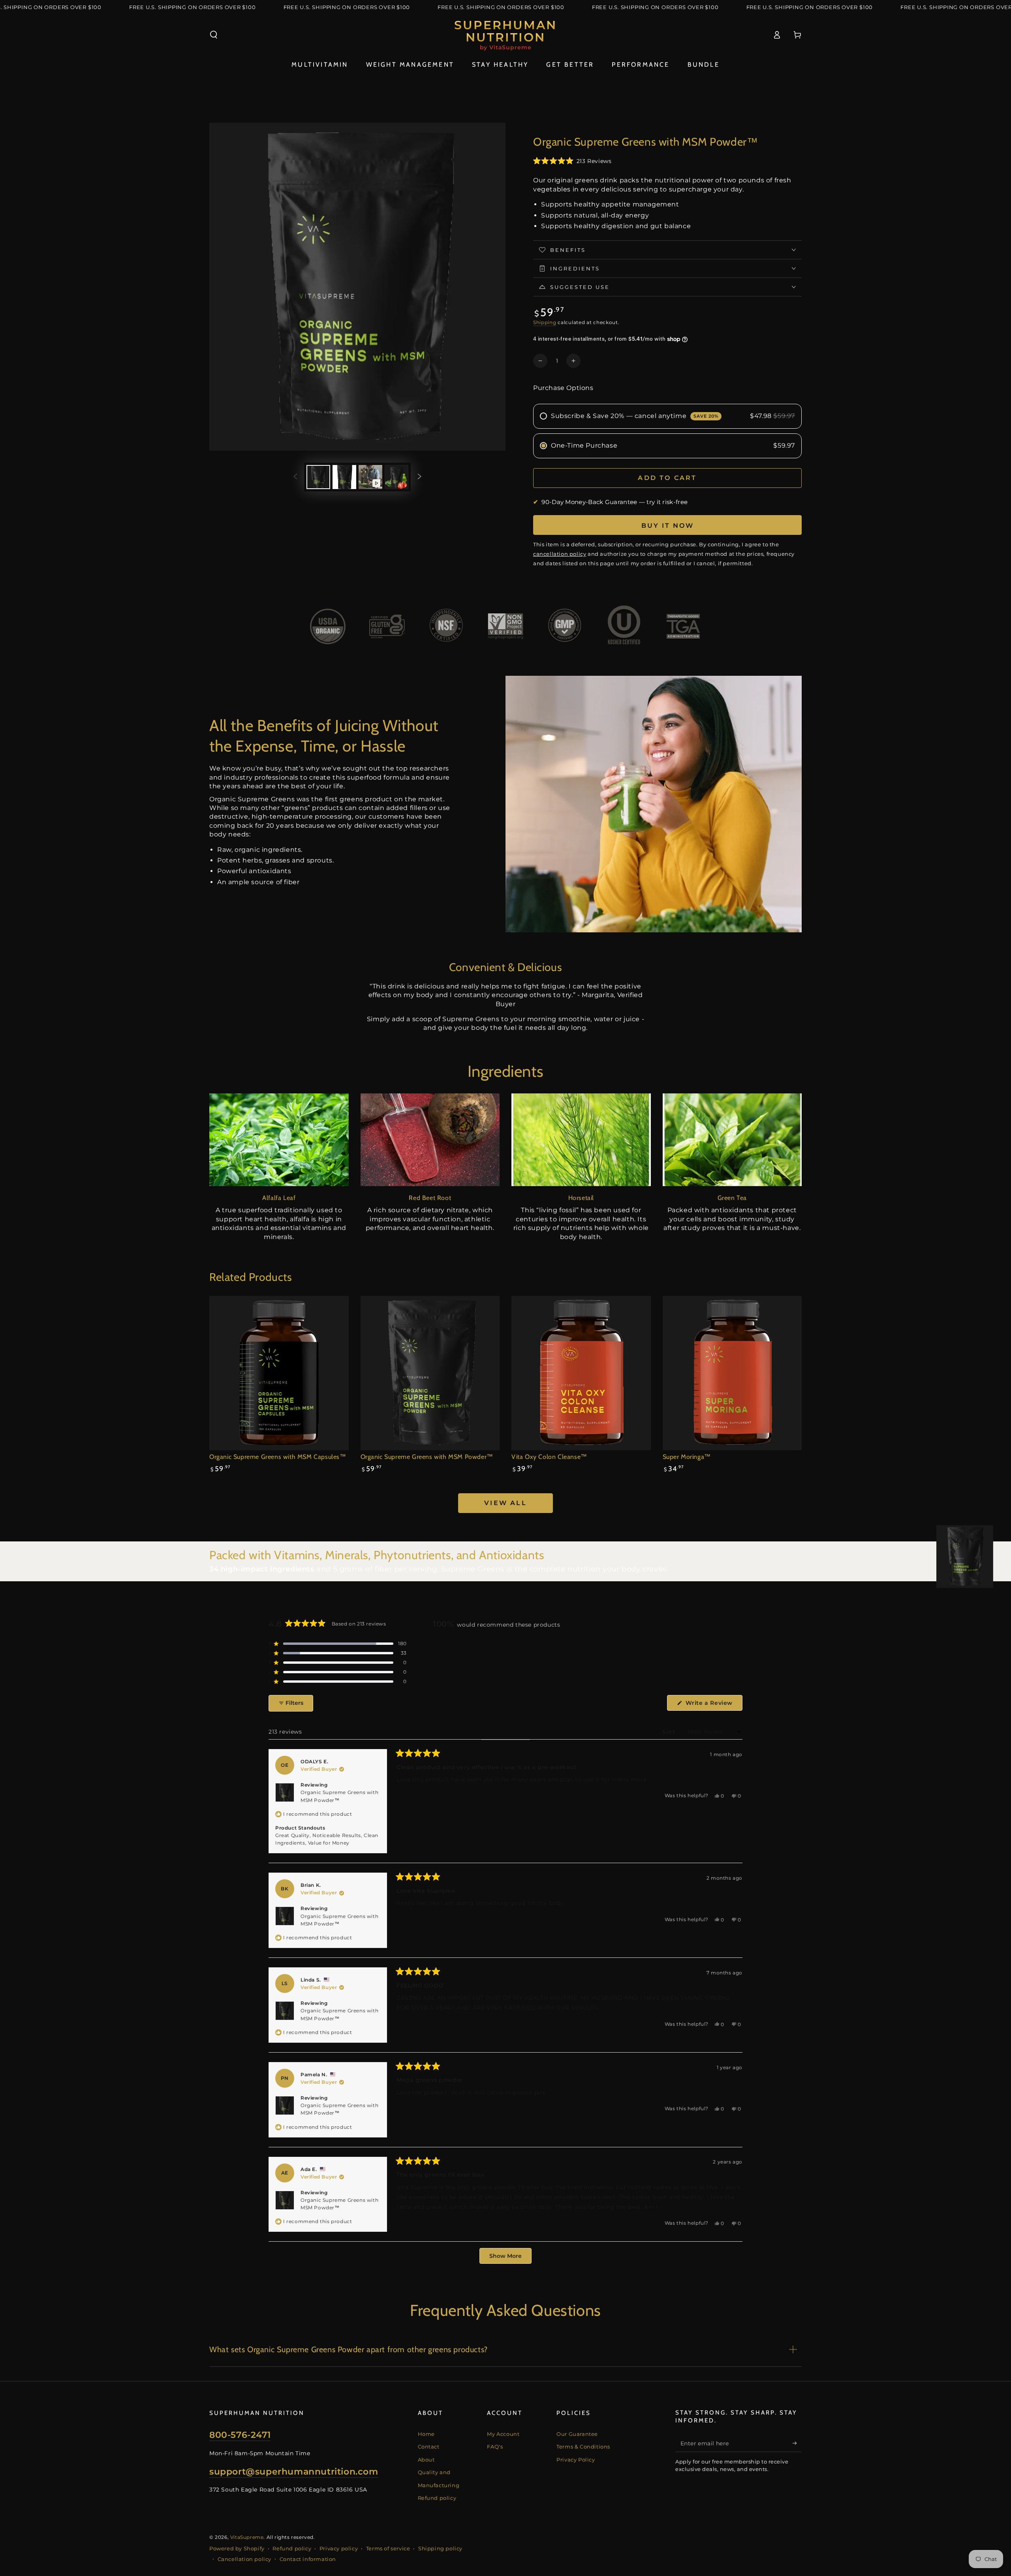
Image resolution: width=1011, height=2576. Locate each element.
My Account (503, 2434)
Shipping (545, 322)
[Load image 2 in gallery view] (344, 477)
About (426, 2460)
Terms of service (388, 2548)
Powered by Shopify (237, 2548)
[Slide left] (295, 477)
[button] (214, 35)
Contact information (308, 2559)
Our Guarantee (577, 2434)
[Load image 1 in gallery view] (318, 477)
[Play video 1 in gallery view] (370, 477)
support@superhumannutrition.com (294, 2472)
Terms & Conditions (583, 2447)
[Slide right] (419, 477)
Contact (429, 2447)
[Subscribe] (797, 2443)
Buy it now (668, 526)
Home (426, 2434)
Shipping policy (440, 2548)
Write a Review (713, 1705)
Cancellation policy (244, 2559)
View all (505, 1503)
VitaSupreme (247, 2537)
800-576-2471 (240, 2435)
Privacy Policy (576, 2460)
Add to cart (667, 478)
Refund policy (437, 2498)
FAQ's (495, 2447)
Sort (670, 1732)
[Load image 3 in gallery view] (397, 477)
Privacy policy (339, 2548)
